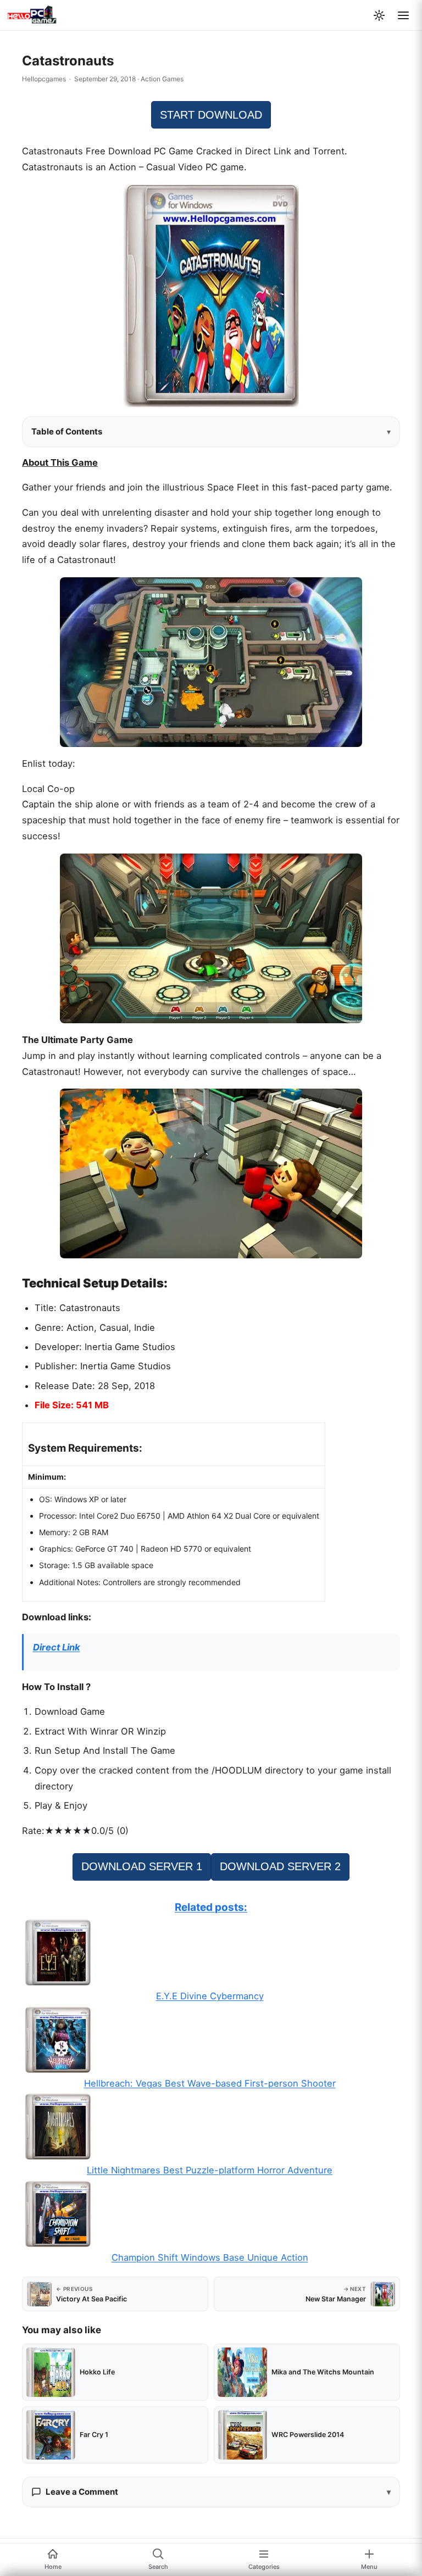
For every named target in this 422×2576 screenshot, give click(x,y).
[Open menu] (403, 15)
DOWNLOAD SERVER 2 (280, 1866)
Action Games (162, 79)
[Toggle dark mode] (379, 15)
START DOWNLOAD (211, 115)
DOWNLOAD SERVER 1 (142, 1866)
